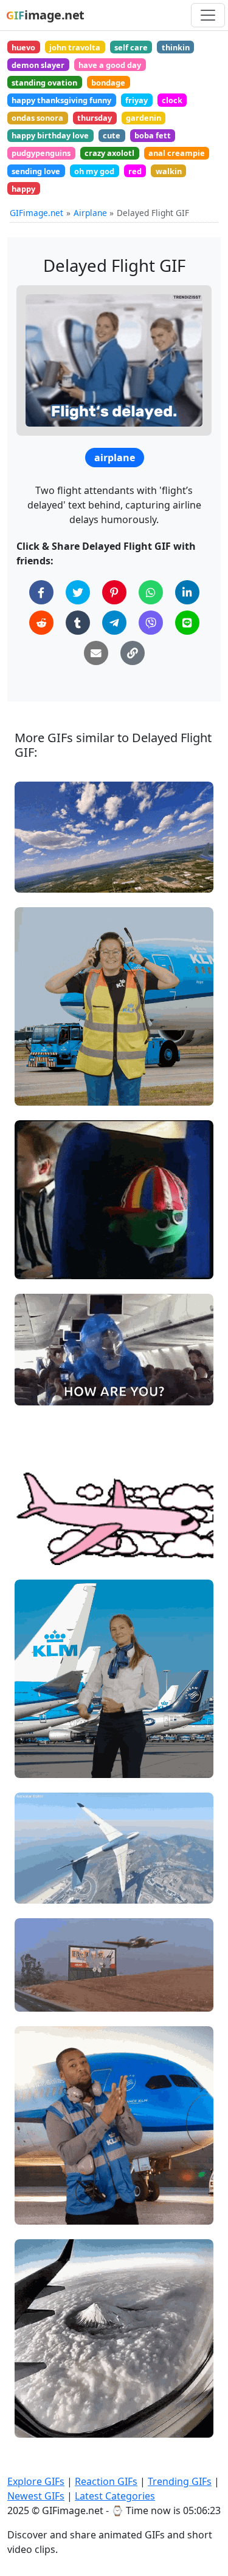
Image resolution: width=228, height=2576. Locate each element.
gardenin (143, 118)
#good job (45, 2170)
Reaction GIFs (106, 2481)
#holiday (43, 1091)
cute (112, 135)
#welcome (46, 1743)
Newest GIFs (36, 2496)
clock (172, 100)
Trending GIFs (180, 2481)
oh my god (94, 171)
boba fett (153, 135)
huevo (23, 47)
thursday (95, 118)
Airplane (90, 213)
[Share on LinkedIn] (187, 592)
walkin (169, 171)
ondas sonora (37, 118)
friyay (136, 100)
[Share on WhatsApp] (151, 592)
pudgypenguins (41, 153)
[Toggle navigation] (208, 15)
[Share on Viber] (151, 623)
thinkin (176, 47)
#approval (46, 2190)
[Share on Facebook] (41, 592)
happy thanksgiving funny (61, 100)
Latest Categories (115, 2496)
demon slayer (38, 65)
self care (131, 47)
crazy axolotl (109, 153)
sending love (36, 171)
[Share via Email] (96, 653)
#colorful (43, 1550)
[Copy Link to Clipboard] (133, 653)
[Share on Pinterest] (114, 592)
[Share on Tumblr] (78, 623)
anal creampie (177, 153)
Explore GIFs (36, 2481)
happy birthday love (50, 135)
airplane (115, 458)
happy (23, 189)
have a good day (110, 65)
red (135, 171)
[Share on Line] (187, 623)
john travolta (75, 47)
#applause (46, 2210)
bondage (108, 83)
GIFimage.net (36, 213)
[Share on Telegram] (114, 623)
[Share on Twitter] (78, 592)
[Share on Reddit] (41, 623)
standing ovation (44, 83)
